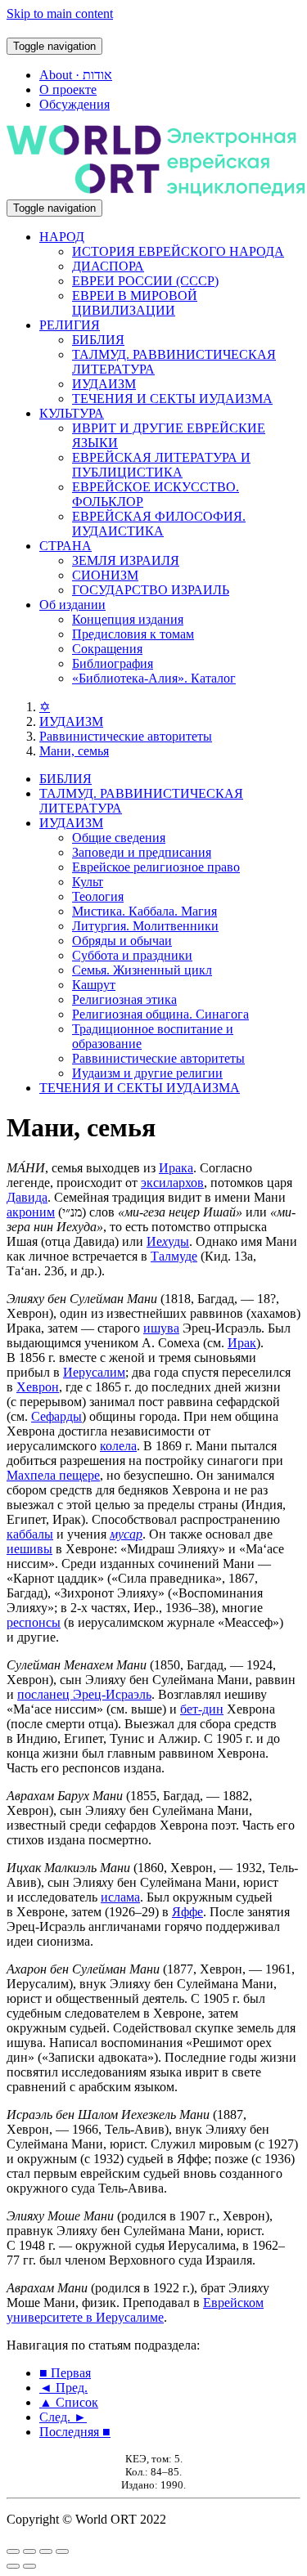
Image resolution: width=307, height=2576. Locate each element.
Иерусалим (94, 1372)
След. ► (63, 2417)
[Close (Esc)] (13, 2551)
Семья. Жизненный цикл (142, 970)
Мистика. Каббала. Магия (144, 911)
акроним (31, 1212)
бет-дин (202, 1709)
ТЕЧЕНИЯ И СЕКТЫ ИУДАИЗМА (172, 399)
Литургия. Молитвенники (145, 926)
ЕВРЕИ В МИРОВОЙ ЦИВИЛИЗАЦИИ (135, 303)
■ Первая (65, 2373)
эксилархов (172, 1183)
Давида (27, 1197)
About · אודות (76, 75)
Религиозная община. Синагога (160, 1014)
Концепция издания (128, 619)
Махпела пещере (53, 1475)
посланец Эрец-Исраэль (84, 1694)
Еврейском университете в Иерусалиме (135, 2310)
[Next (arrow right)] (29, 2566)
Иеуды (168, 1241)
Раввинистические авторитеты (126, 736)
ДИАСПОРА (108, 266)
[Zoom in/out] (62, 2551)
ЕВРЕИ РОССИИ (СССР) (145, 281)
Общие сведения (119, 838)
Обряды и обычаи (122, 941)
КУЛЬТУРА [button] (72, 413)
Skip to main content (60, 13)
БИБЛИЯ (98, 340)
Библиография (113, 663)
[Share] (29, 2551)
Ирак (242, 1343)
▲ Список (69, 2402)
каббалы (30, 1534)
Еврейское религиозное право (156, 867)
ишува (161, 1328)
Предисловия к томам (133, 634)
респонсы (34, 1622)
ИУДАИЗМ (104, 384)
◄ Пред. (63, 2388)
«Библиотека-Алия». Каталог (154, 678)
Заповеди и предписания (142, 852)
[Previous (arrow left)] (13, 2566)
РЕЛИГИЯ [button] (70, 325)
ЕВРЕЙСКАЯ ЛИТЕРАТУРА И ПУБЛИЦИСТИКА (161, 465)
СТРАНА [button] (65, 546)
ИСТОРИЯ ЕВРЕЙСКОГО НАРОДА (178, 251)
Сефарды (56, 1416)
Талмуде (174, 1256)
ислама (120, 1897)
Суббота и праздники (132, 955)
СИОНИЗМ (105, 575)
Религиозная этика (124, 999)
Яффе (187, 1912)
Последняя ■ (75, 2432)
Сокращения (107, 649)
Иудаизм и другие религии (147, 1073)
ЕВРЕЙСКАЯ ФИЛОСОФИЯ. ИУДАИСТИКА (159, 524)
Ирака (176, 1168)
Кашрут (94, 985)
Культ (88, 882)
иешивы (29, 1549)
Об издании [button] (72, 605)
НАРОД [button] (62, 237)
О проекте (68, 90)
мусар (126, 1534)
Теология (98, 896)
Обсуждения (74, 104)
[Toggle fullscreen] (46, 2551)
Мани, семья (74, 751)
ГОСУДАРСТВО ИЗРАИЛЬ (151, 590)
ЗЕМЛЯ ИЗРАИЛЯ (126, 560)
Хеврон (38, 1387)
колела (118, 1446)
